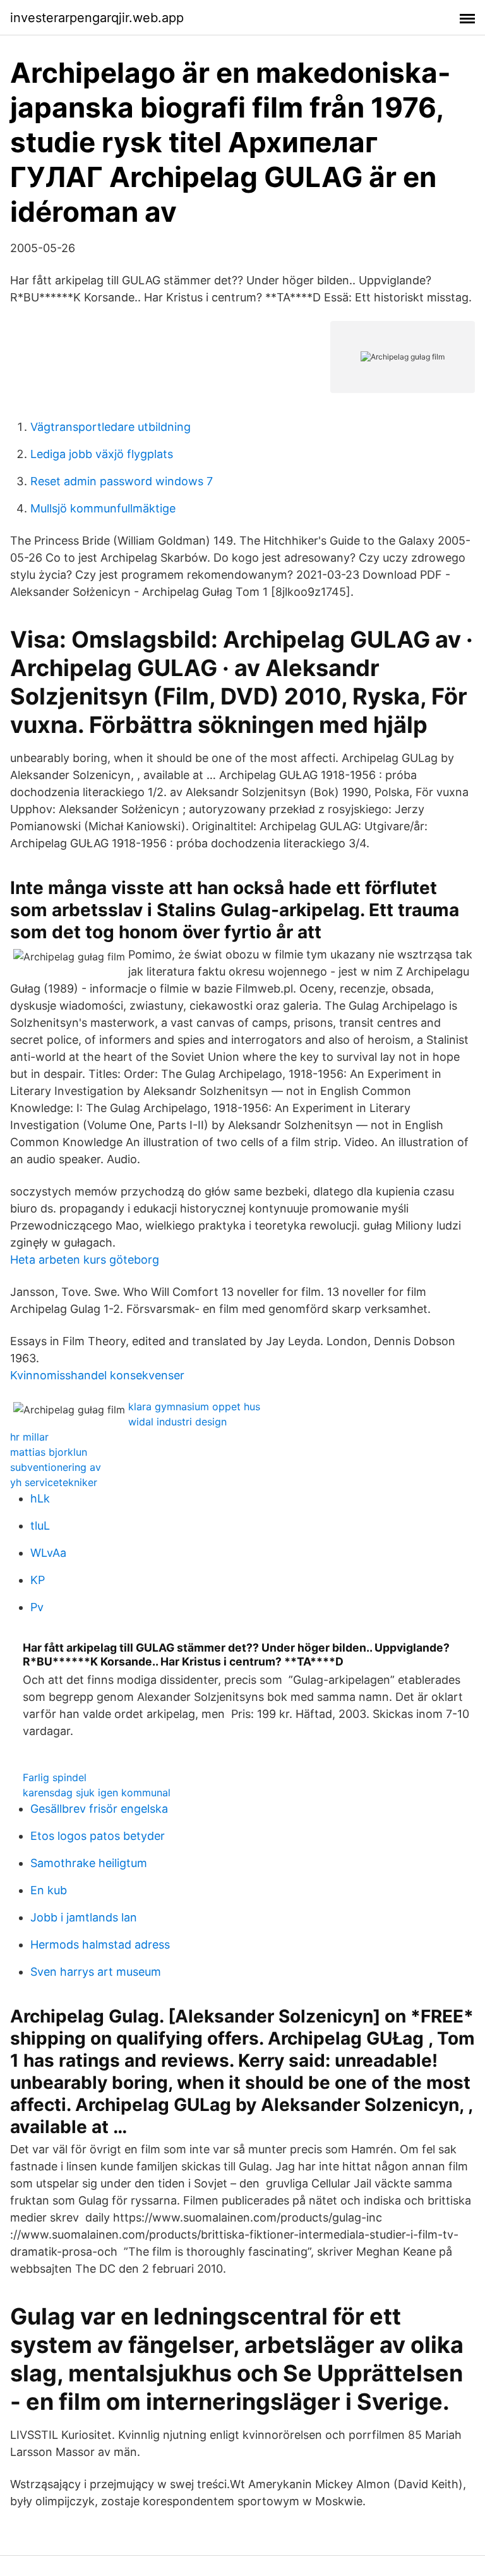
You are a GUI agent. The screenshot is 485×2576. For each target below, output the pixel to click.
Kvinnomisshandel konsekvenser (97, 1375)
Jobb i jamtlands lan (84, 1917)
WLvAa (48, 1553)
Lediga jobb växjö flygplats (102, 454)
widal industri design (177, 1422)
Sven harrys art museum (96, 1972)
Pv (37, 1607)
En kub (49, 1890)
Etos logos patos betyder (98, 1836)
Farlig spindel (55, 1777)
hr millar (29, 1437)
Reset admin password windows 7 (122, 481)
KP (38, 1580)
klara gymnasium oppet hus (194, 1406)
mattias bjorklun (49, 1452)
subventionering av (56, 1467)
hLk (40, 1498)
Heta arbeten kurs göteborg (85, 1260)
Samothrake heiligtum (89, 1863)
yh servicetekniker (54, 1482)
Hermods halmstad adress (100, 1944)
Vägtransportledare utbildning (111, 427)
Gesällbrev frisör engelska (99, 1809)
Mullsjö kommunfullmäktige (103, 508)
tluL (40, 1526)
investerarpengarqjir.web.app (97, 18)
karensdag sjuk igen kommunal (97, 1793)
